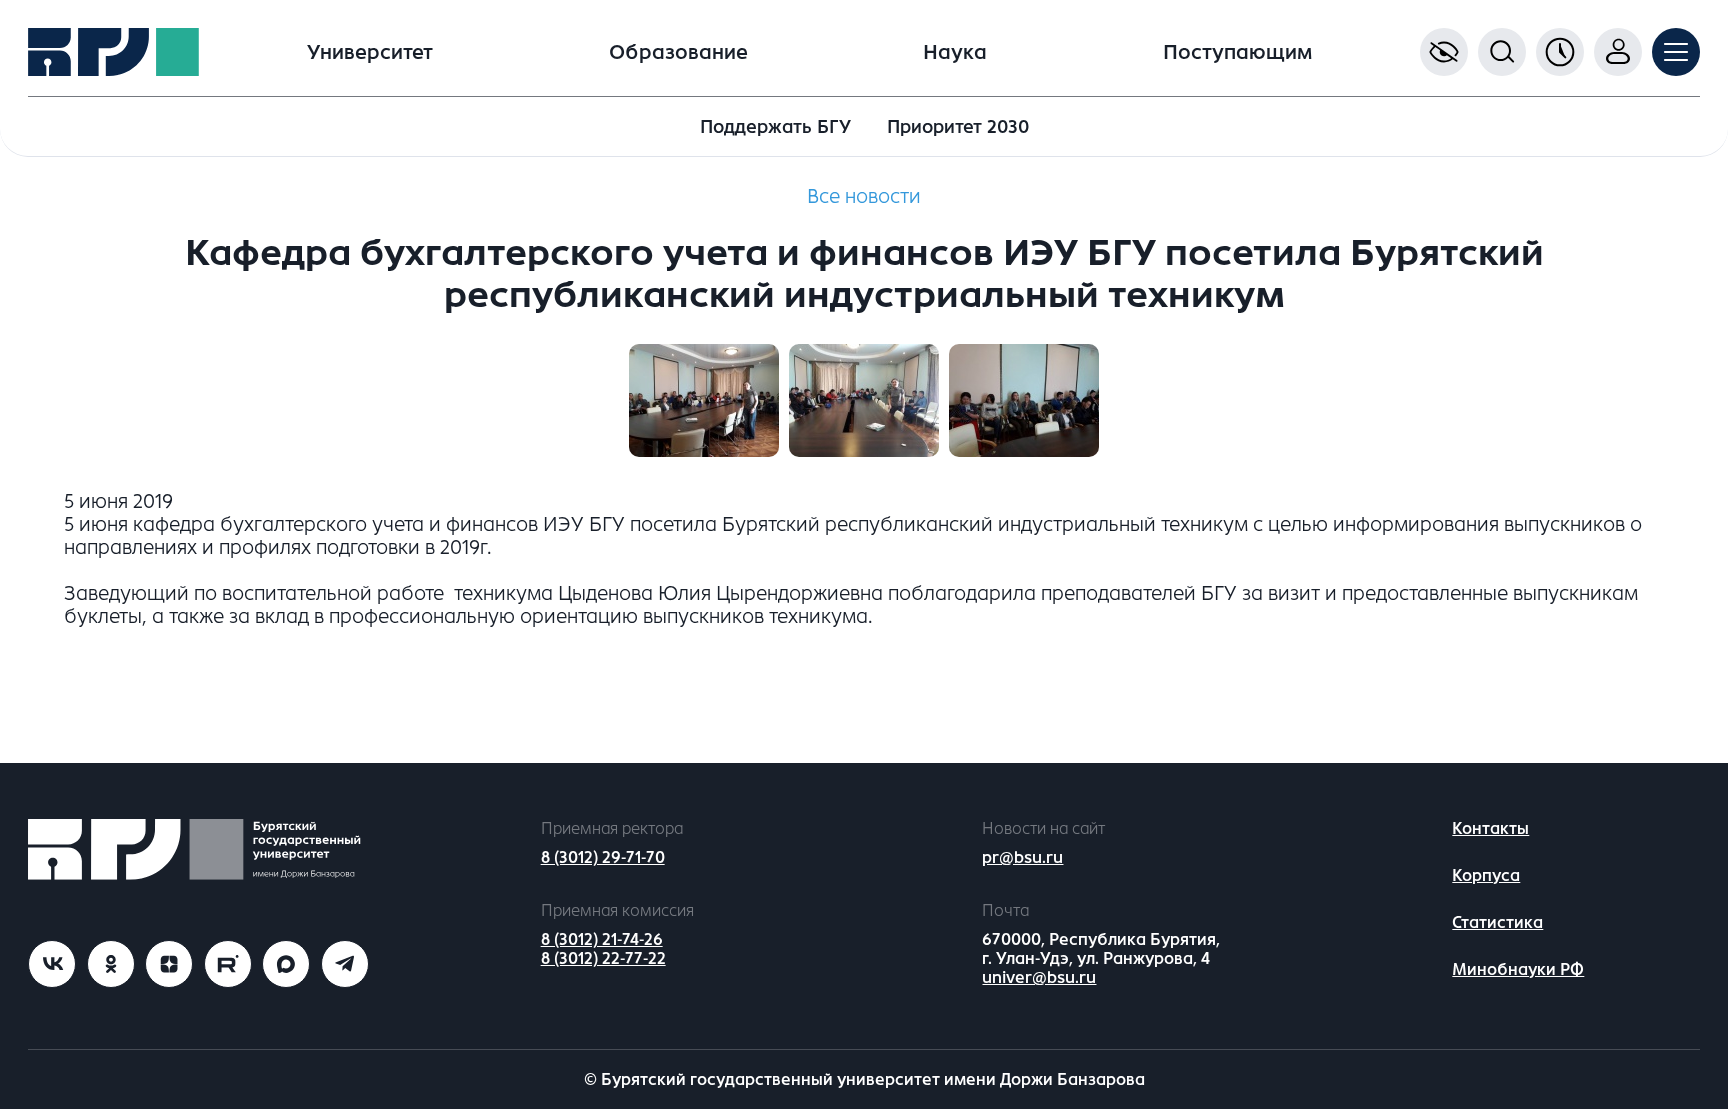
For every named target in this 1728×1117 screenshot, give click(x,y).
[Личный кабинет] (1618, 52)
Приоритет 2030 (958, 127)
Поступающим (1237, 52)
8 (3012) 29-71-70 (603, 857)
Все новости (864, 196)
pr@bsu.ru (1022, 857)
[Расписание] (1560, 52)
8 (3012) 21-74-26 (602, 939)
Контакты (1490, 828)
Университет (370, 52)
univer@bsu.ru (1039, 977)
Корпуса (1486, 875)
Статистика (1497, 922)
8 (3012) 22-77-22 (603, 958)
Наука (955, 52)
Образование (678, 52)
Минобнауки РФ (1518, 969)
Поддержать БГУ (775, 127)
